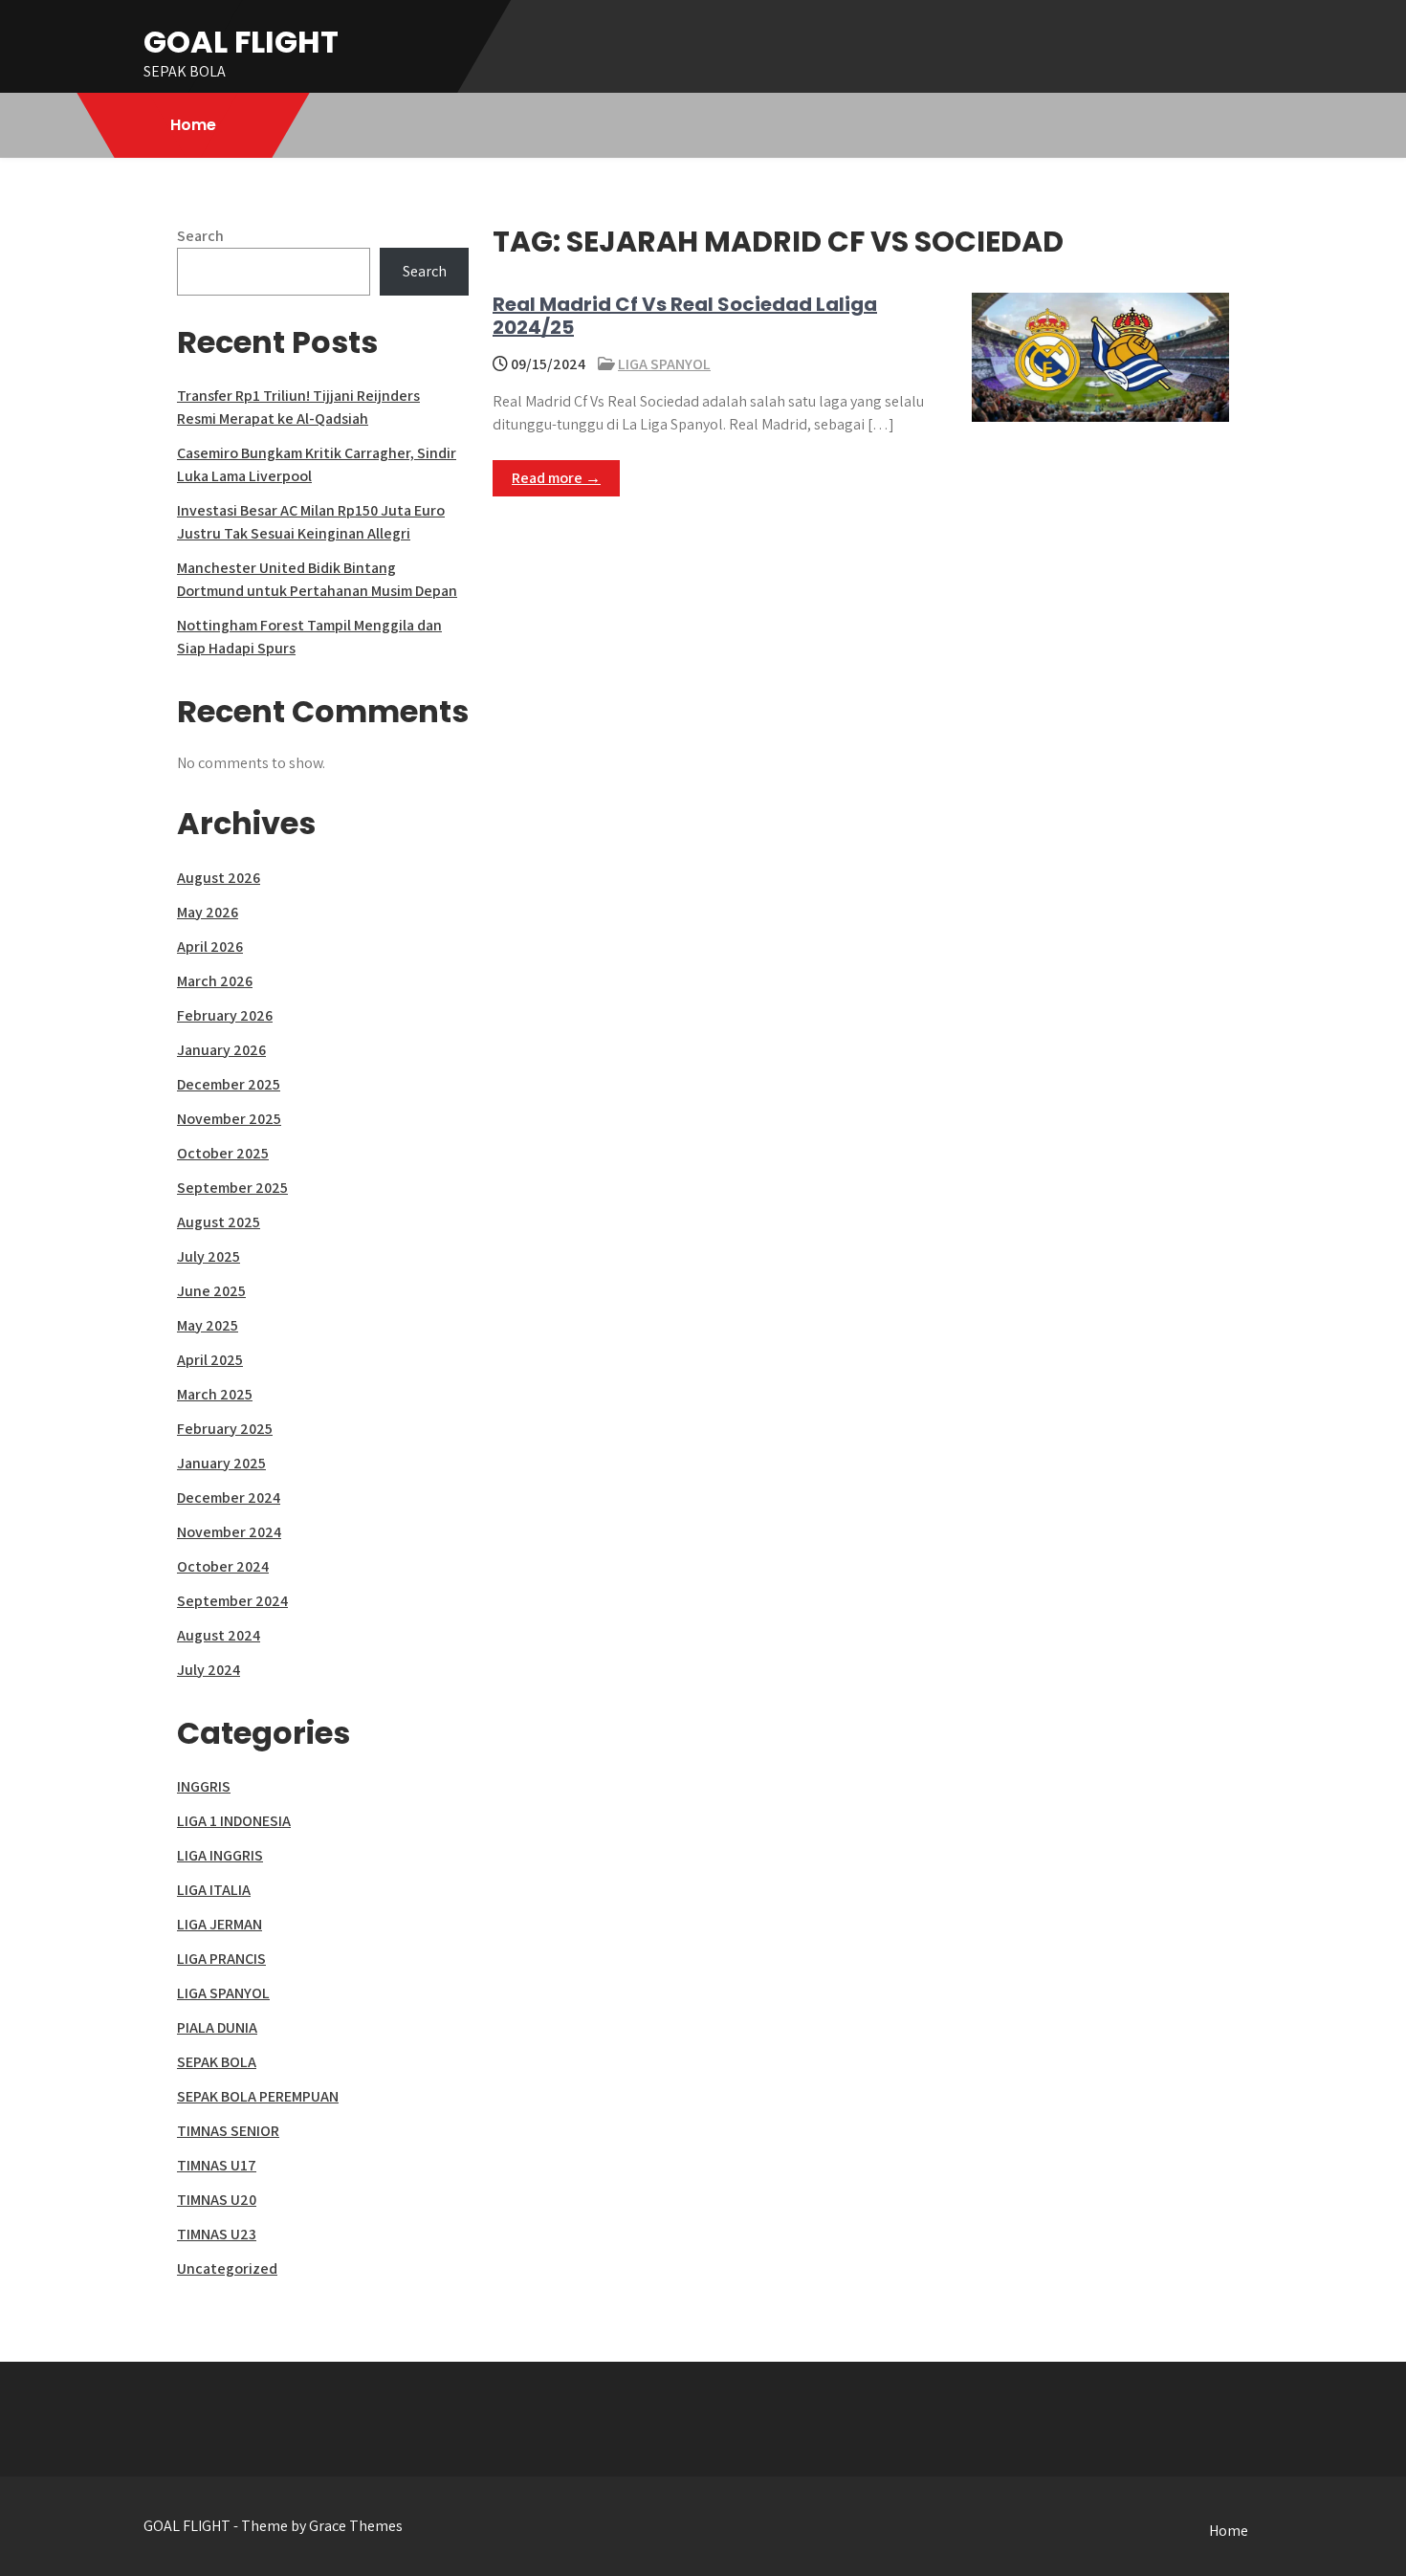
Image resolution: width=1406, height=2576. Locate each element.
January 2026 (221, 1050)
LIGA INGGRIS (220, 1855)
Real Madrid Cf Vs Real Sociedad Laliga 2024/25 (685, 316)
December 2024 (229, 1497)
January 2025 (221, 1463)
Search (200, 236)
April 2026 (210, 947)
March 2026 (215, 981)
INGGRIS (204, 1786)
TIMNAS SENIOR (228, 2131)
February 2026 (225, 1015)
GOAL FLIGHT (241, 42)
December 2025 (229, 1084)
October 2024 (223, 1566)
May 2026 (208, 912)
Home (193, 125)
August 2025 (219, 1222)
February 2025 (225, 1429)
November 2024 (229, 1532)
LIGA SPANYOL (664, 364)
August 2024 (219, 1635)
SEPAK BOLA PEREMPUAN (258, 2096)
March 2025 (215, 1394)
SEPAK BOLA (217, 2062)
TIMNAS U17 (217, 2165)
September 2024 (232, 1601)
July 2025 (209, 1256)
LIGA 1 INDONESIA (234, 1821)
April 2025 (210, 1360)
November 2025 (229, 1119)
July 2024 (209, 1670)
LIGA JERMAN (220, 1924)
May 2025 (208, 1325)
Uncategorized (227, 2268)
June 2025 (211, 1291)
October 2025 (223, 1153)
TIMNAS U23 (217, 2234)
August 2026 (219, 878)
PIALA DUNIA (217, 2027)
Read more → (556, 478)
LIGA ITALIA (214, 1890)
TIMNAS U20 (217, 2200)
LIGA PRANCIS (221, 1959)
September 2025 (232, 1188)
